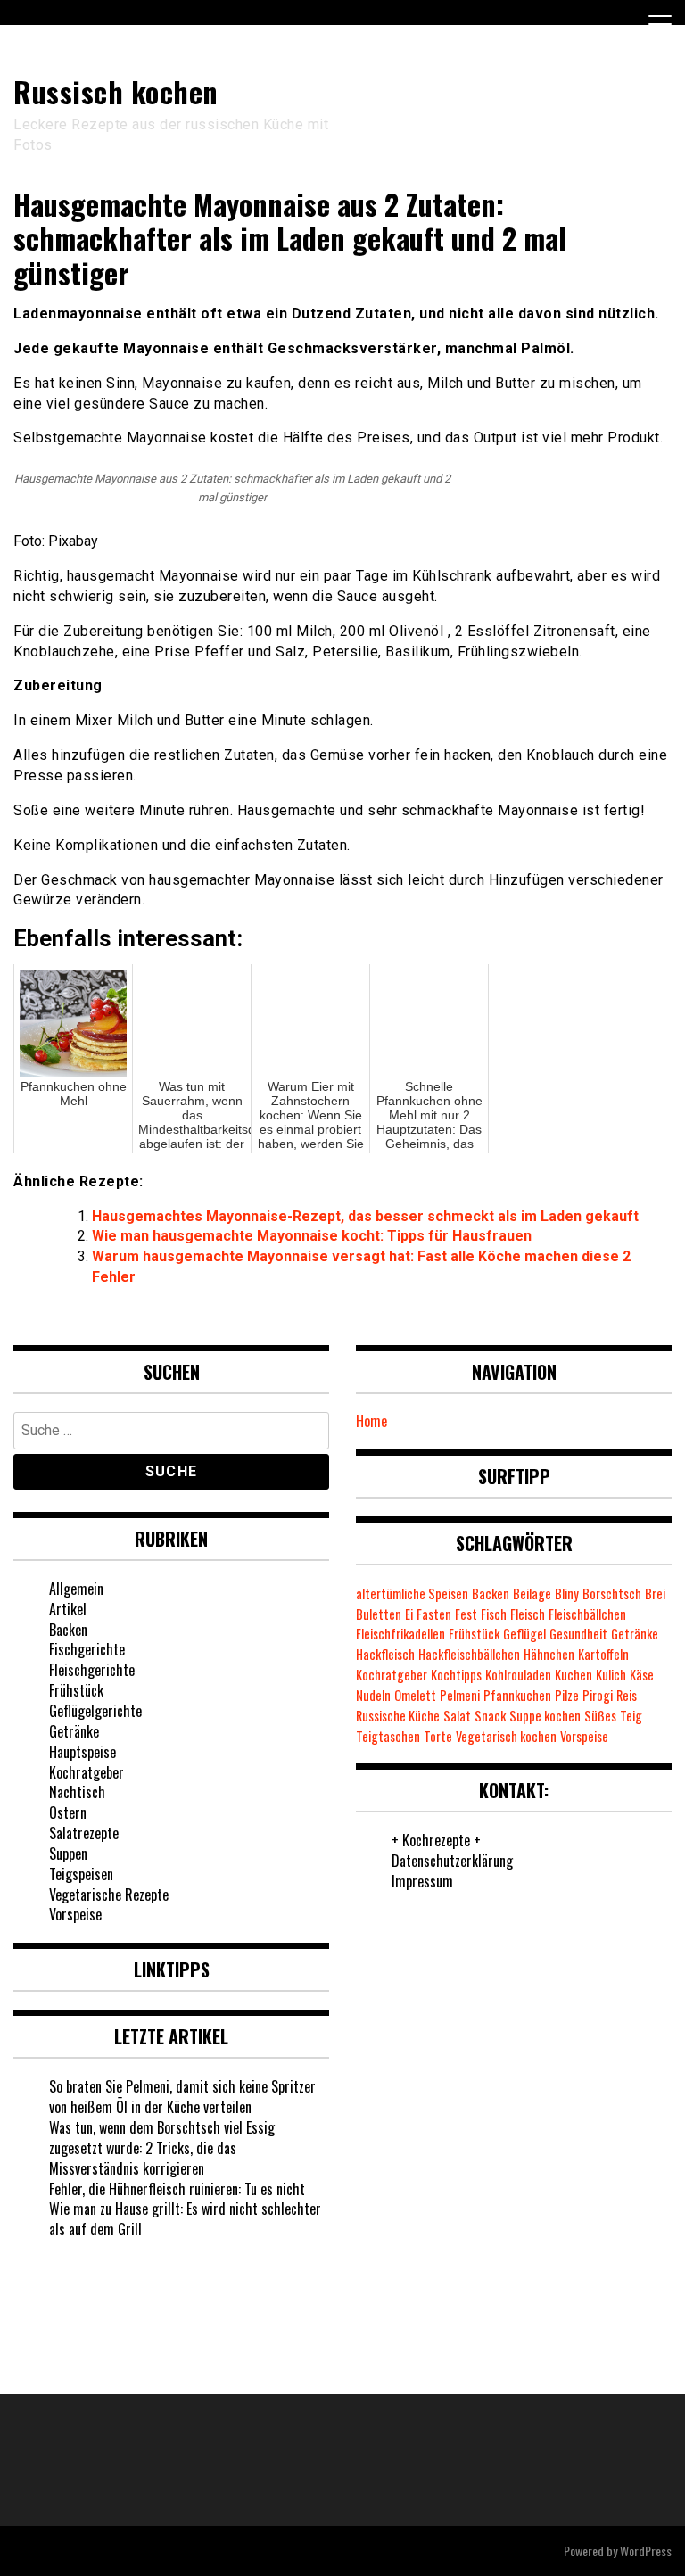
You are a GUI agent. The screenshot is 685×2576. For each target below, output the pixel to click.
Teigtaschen (388, 1736)
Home (371, 1421)
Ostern (68, 1812)
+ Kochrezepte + (436, 1840)
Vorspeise (75, 1914)
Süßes (600, 1716)
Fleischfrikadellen (400, 1634)
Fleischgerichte (92, 1670)
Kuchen (574, 1675)
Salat (457, 1716)
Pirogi (598, 1695)
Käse (642, 1675)
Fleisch (528, 1614)
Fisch (494, 1614)
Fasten (434, 1614)
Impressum (422, 1881)
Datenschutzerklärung (452, 1861)
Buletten (379, 1614)
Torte (438, 1736)
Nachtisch (77, 1792)
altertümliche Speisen (412, 1593)
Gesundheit (578, 1634)
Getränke (74, 1731)
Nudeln (373, 1695)
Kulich (611, 1675)
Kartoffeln (603, 1654)
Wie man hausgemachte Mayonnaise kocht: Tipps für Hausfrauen (312, 1236)
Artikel (68, 1609)
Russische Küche (398, 1716)
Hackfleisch (385, 1654)
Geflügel (524, 1634)
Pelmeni (460, 1695)
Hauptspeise (83, 1752)
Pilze (567, 1695)
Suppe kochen (545, 1716)
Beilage (532, 1593)
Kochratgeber (87, 1772)
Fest (466, 1614)
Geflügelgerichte (95, 1711)
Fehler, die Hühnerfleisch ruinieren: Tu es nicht (177, 2189)
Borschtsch (612, 1593)
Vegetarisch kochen (506, 1736)
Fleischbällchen (587, 1614)
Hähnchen (549, 1654)
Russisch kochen (116, 91)
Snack (490, 1716)
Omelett (415, 1695)
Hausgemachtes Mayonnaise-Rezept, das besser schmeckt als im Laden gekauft (365, 1216)
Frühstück (76, 1690)
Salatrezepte (84, 1833)
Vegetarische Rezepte (109, 1895)
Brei (655, 1593)
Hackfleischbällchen (469, 1654)
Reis (627, 1695)
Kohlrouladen (518, 1675)
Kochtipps (456, 1675)
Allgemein (76, 1589)
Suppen (68, 1854)
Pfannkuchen (517, 1695)
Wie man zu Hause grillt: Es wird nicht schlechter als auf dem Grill (185, 2219)
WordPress (646, 2551)
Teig (631, 1716)
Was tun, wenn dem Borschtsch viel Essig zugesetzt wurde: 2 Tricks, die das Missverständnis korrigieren (162, 2148)
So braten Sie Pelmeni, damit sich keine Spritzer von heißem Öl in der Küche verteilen (182, 2097)
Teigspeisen (81, 1874)
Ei (409, 1614)
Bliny (567, 1593)
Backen (68, 1630)
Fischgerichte (87, 1649)
